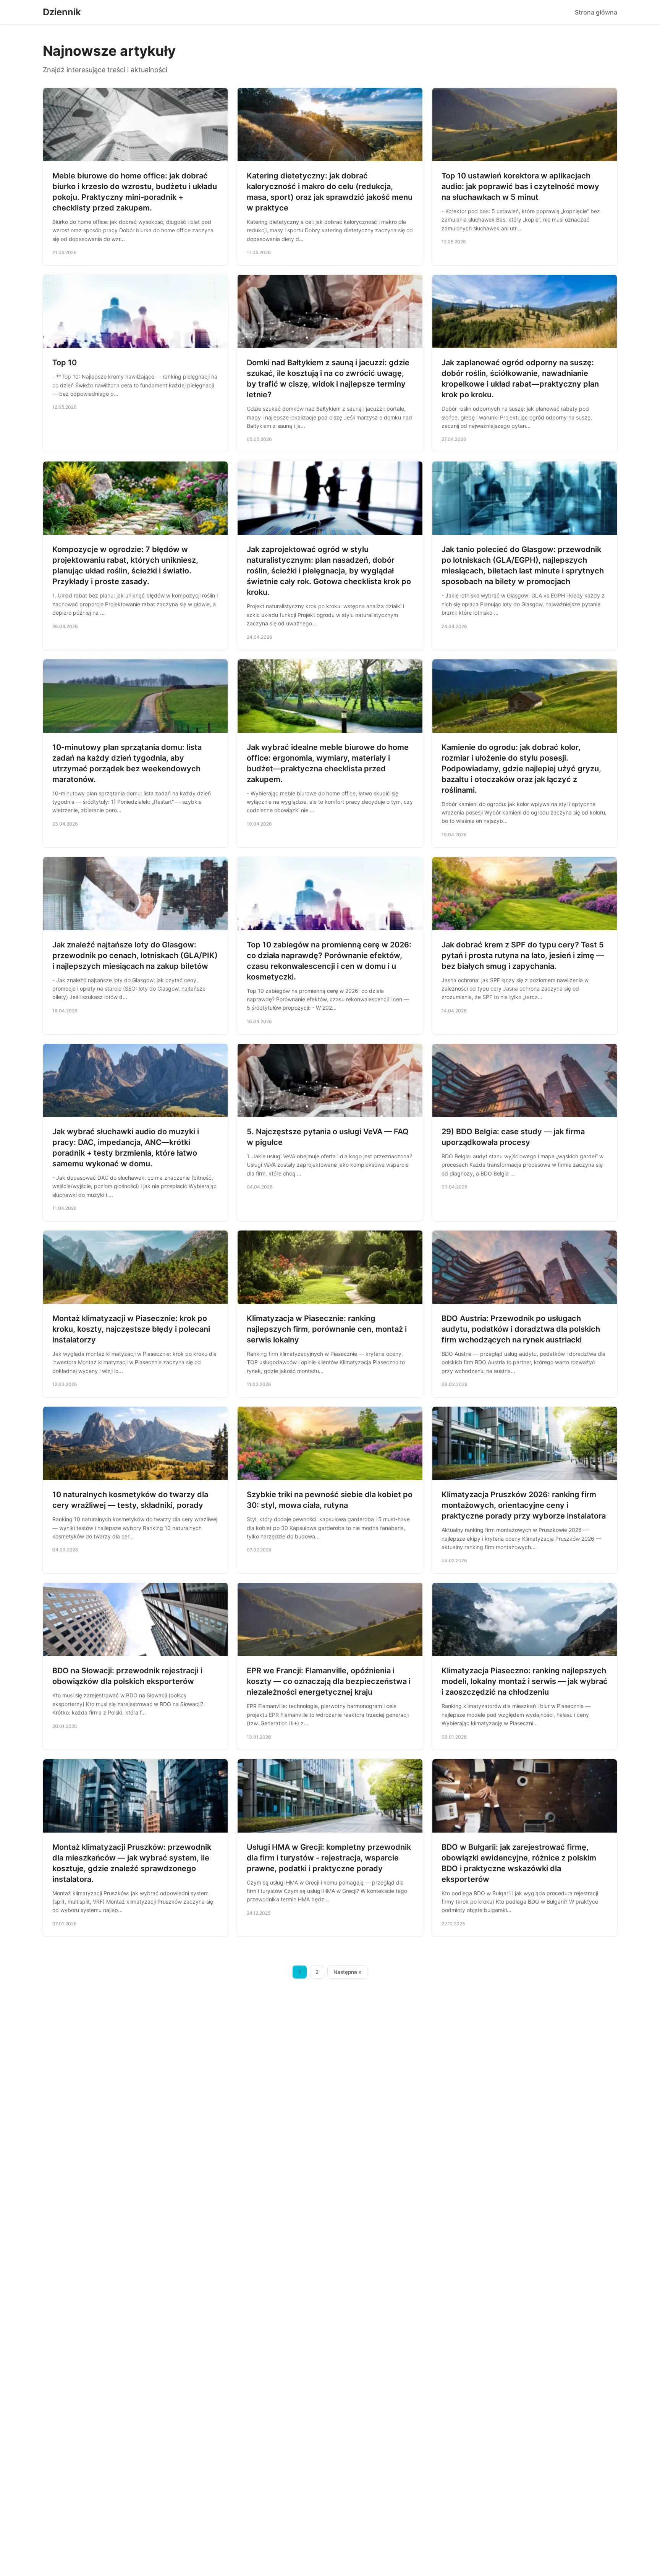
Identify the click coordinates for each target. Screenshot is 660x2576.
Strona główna (596, 12)
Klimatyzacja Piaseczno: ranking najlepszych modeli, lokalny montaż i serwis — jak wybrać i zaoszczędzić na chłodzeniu (525, 1681)
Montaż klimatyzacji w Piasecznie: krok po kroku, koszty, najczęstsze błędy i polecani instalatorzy (131, 1329)
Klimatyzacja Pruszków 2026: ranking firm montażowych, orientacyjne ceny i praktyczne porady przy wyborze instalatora (524, 1505)
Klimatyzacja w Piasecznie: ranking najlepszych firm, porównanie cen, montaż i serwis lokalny (327, 1329)
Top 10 (65, 363)
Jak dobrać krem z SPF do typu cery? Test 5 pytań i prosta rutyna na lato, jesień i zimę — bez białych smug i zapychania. (523, 955)
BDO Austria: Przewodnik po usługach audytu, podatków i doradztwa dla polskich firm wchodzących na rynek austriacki (521, 1329)
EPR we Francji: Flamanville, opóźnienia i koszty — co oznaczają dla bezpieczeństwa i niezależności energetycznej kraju (329, 1681)
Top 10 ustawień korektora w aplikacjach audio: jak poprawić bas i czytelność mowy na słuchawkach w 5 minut (520, 186)
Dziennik (62, 12)
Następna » (348, 1972)
